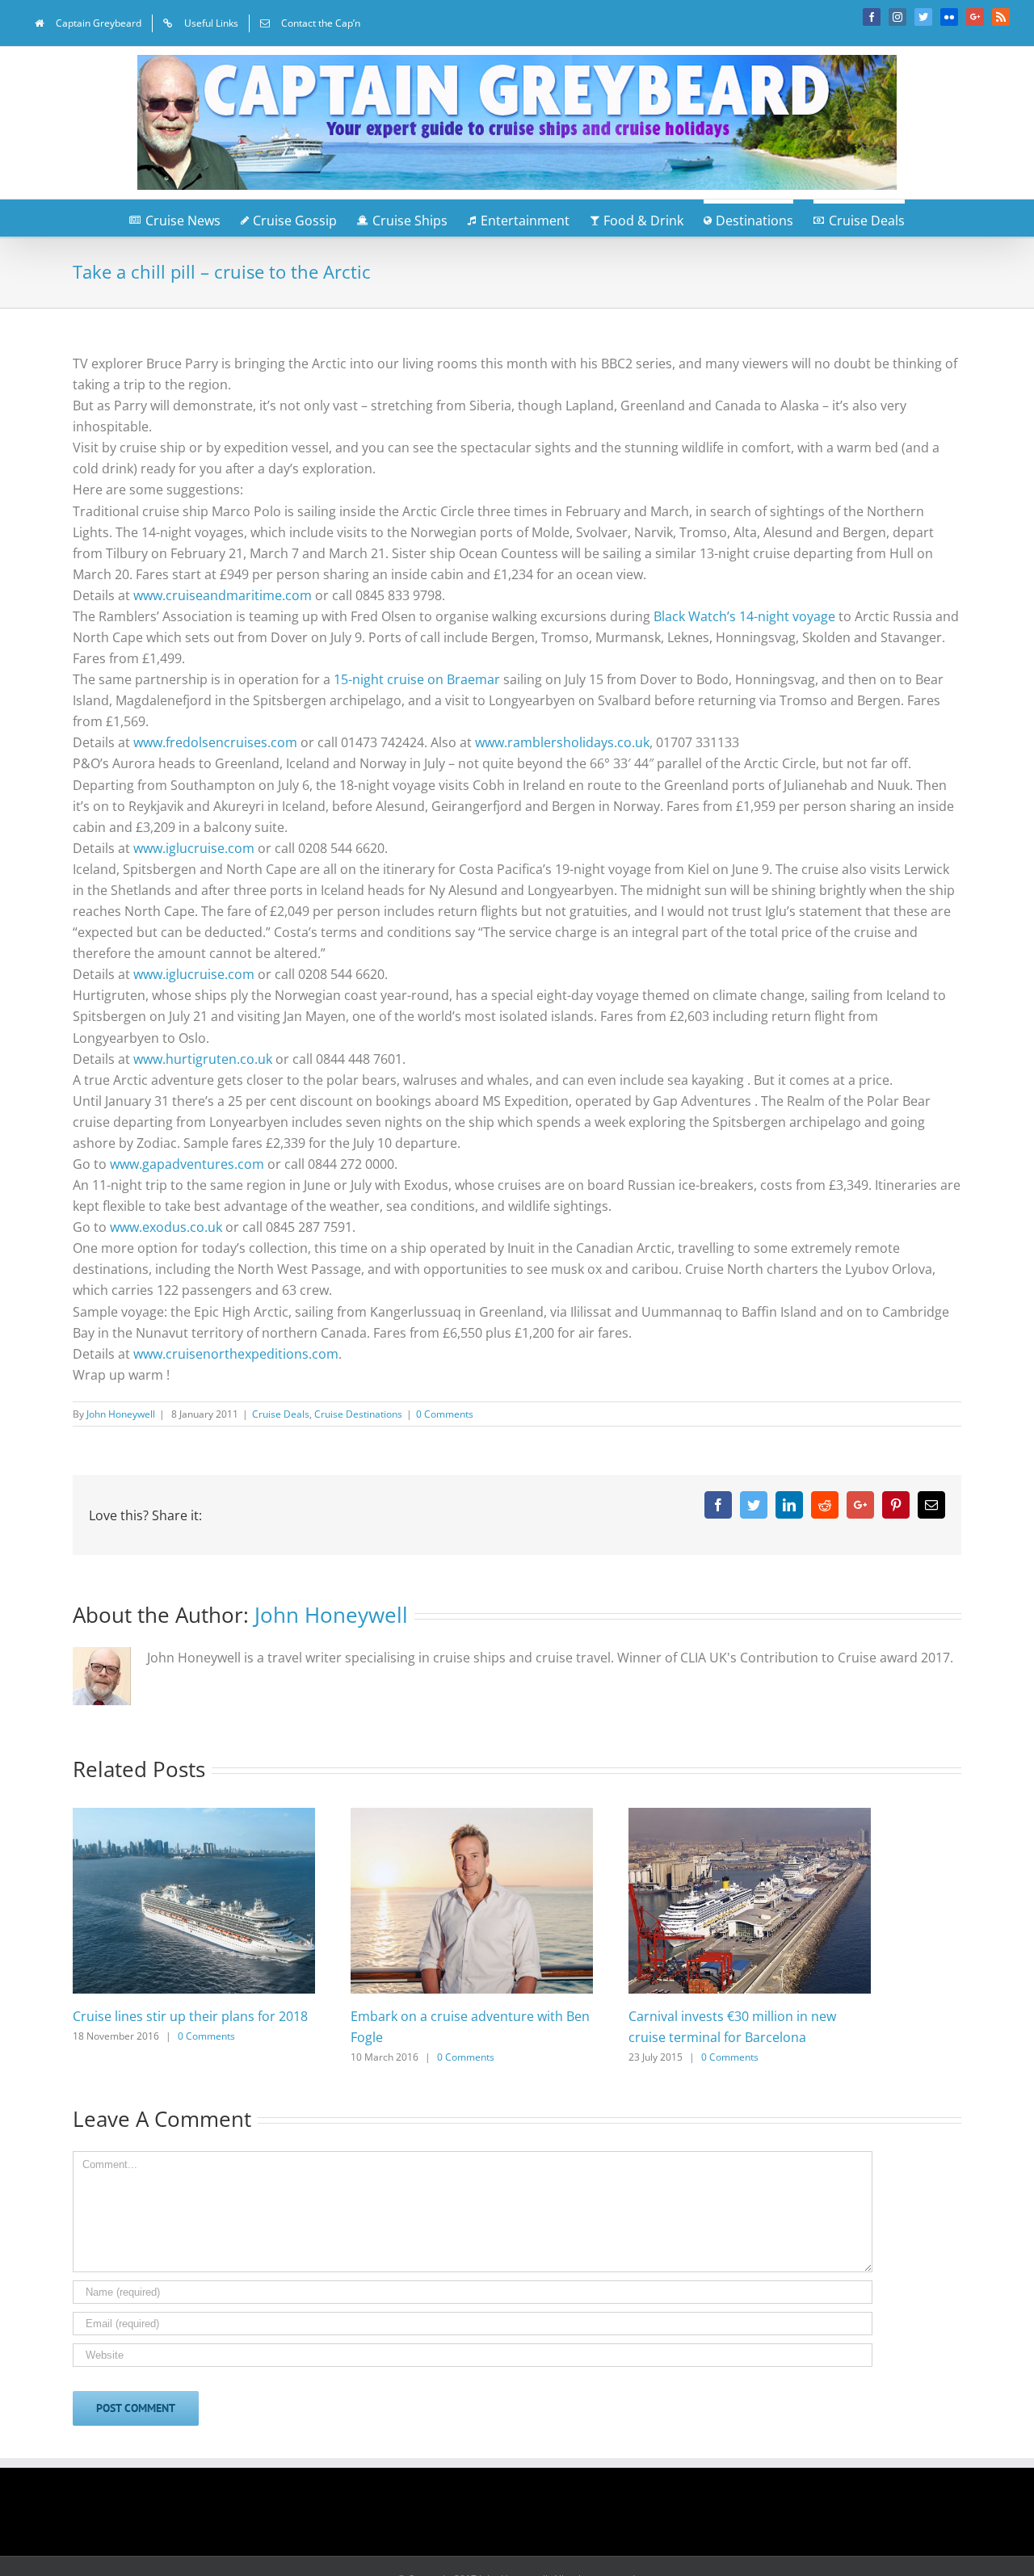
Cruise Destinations (358, 1414)
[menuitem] (88, 23)
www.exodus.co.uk (166, 1227)
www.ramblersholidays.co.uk (562, 742)
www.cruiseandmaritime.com (223, 595)
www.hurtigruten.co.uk (203, 1059)
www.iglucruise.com (194, 848)
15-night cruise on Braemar (417, 679)
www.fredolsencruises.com (215, 742)
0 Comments (445, 1414)
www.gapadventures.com (187, 1164)
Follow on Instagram (528, 2517)
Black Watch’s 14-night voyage (744, 616)
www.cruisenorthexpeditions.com (236, 1354)
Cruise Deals (281, 1414)
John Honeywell (121, 1414)
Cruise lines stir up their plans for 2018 (190, 2016)
